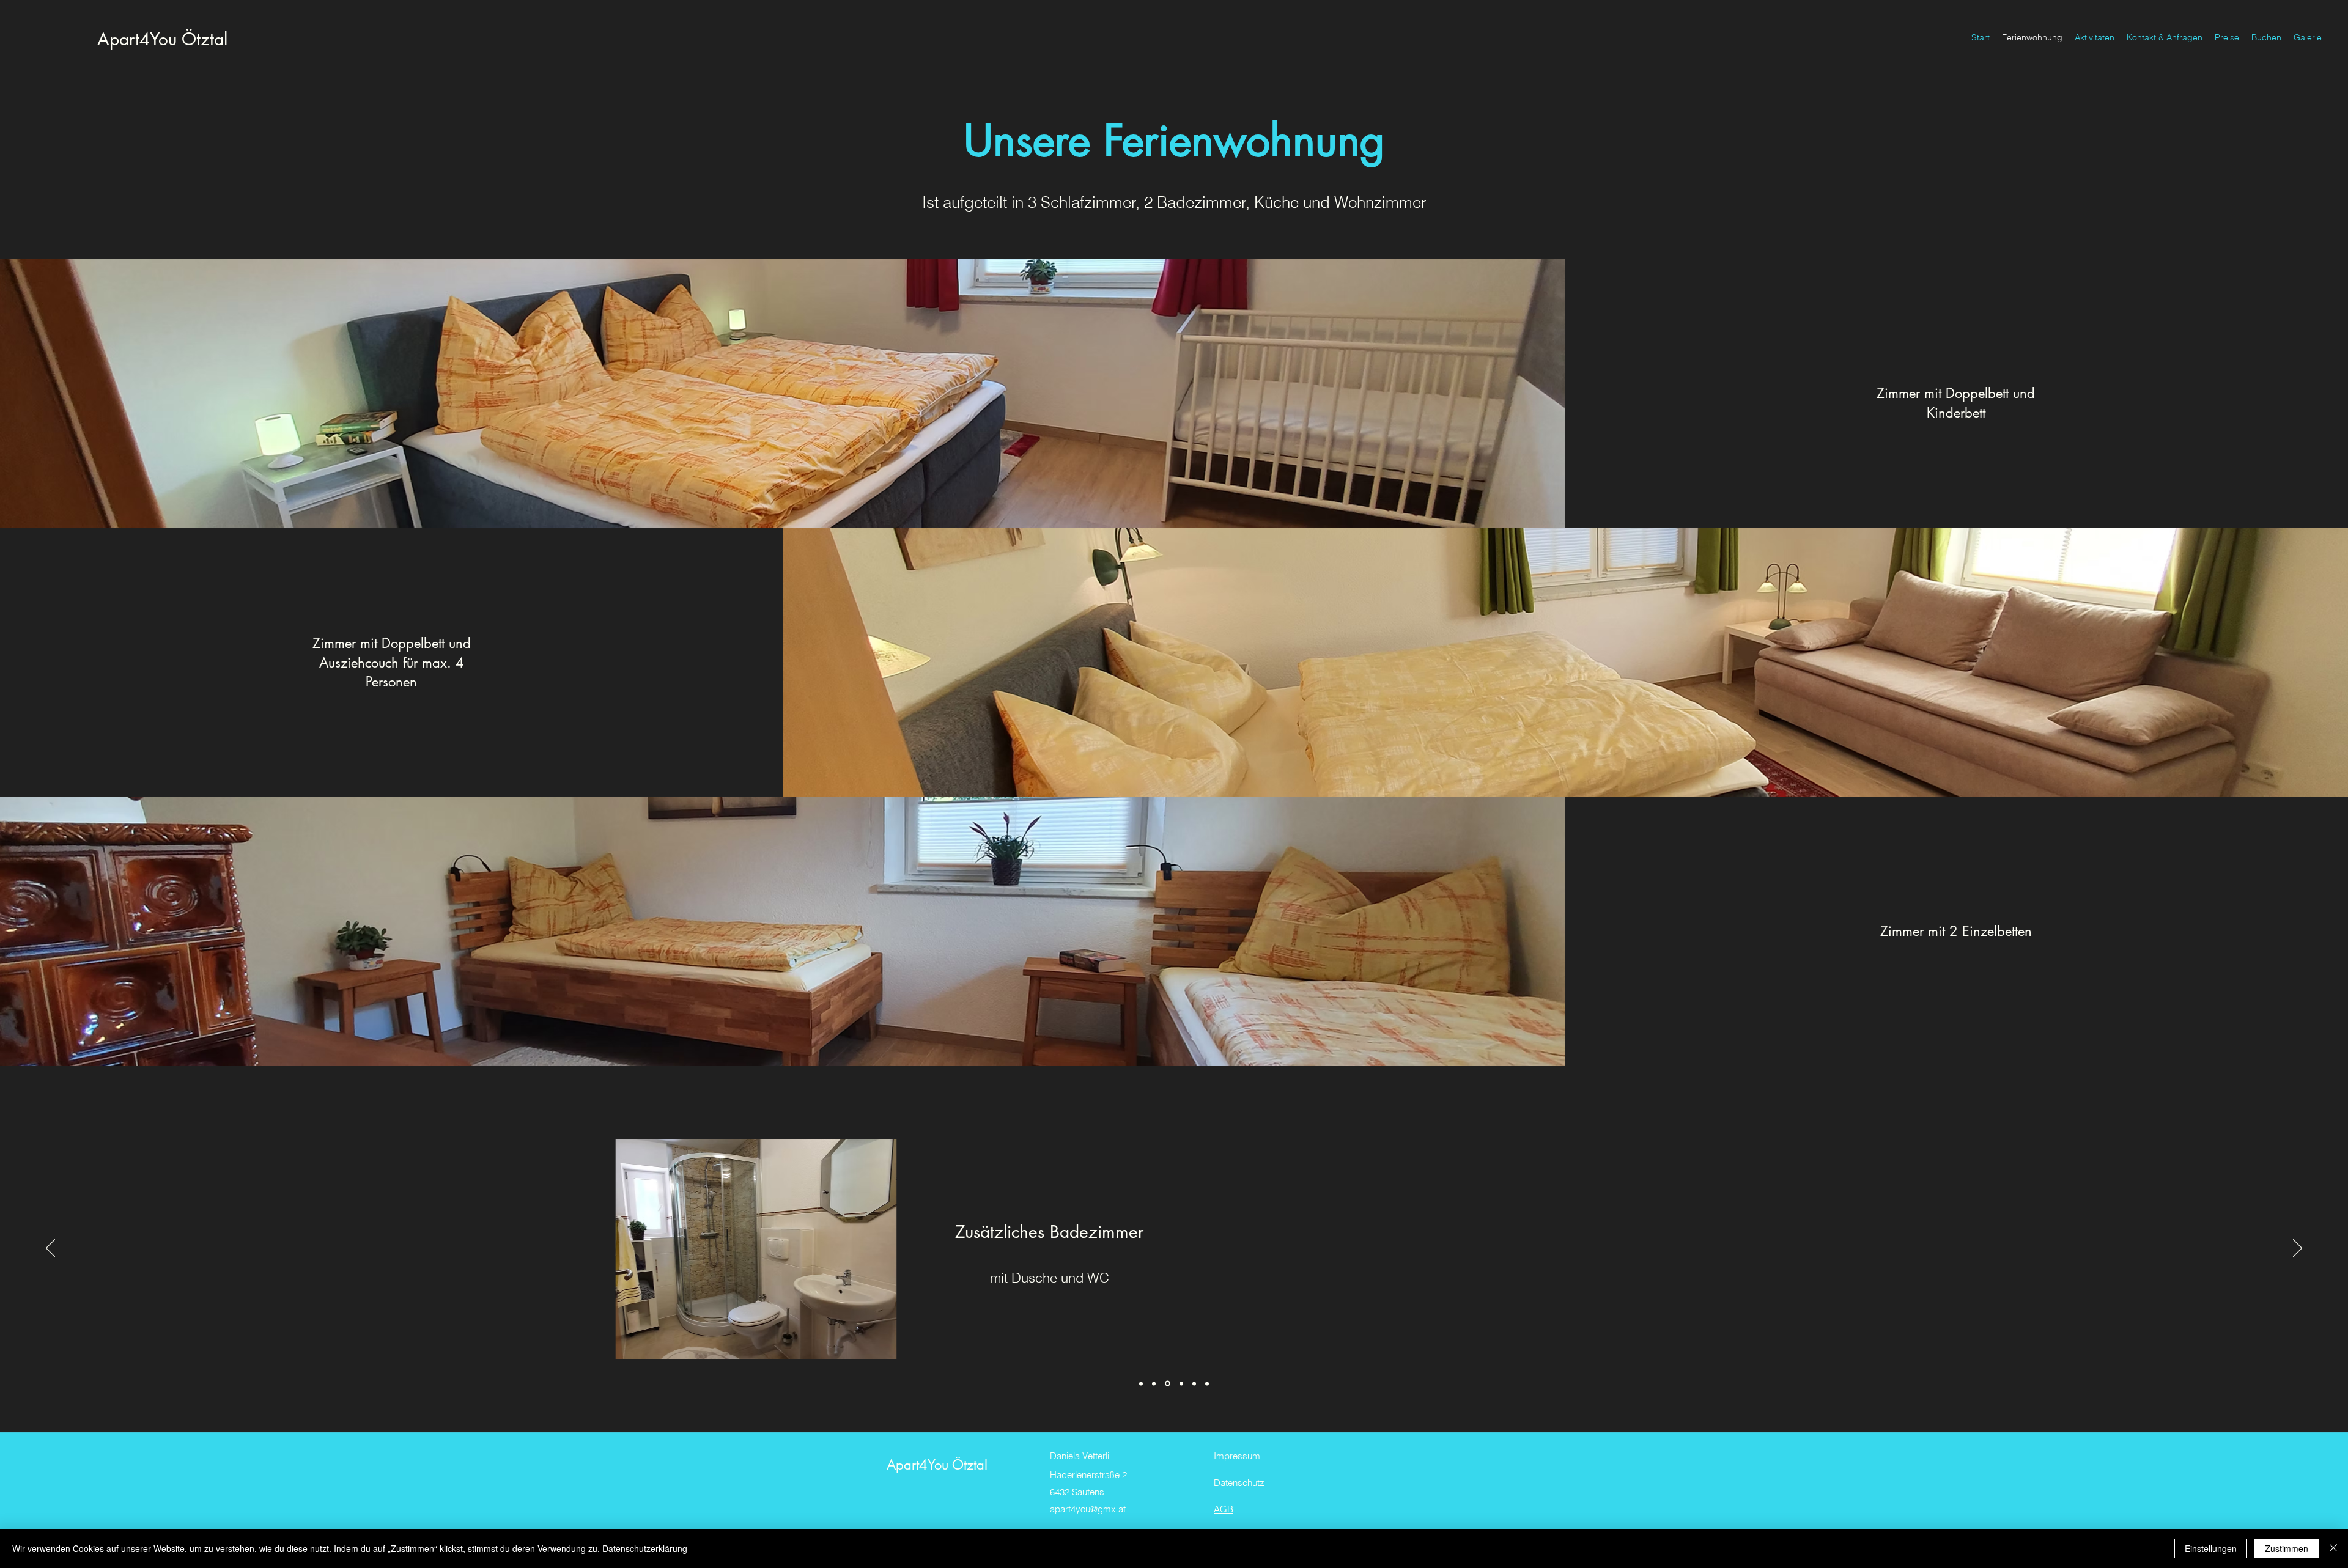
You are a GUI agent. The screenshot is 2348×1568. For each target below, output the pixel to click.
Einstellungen (2211, 1548)
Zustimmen (2287, 1548)
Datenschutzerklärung (645, 1548)
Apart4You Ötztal (162, 39)
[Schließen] (2333, 1548)
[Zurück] (50, 1249)
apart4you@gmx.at (1088, 1509)
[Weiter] (2298, 1249)
